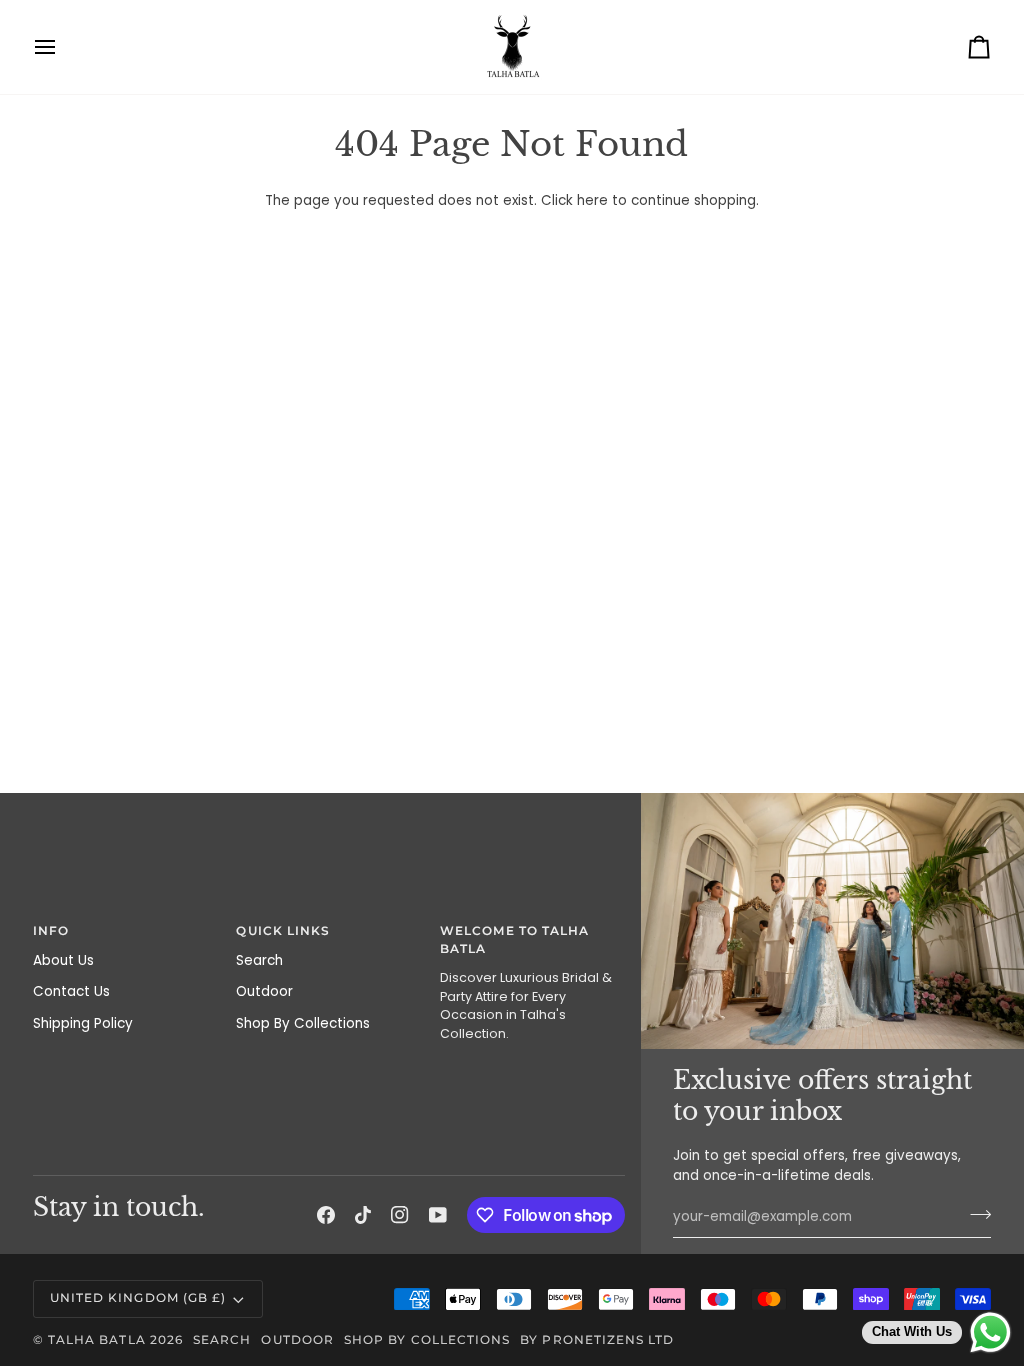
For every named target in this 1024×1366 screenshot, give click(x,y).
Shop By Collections (303, 1023)
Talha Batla (97, 1340)
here (592, 200)
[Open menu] (63, 47)
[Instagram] (400, 1215)
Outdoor (264, 991)
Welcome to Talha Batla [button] (514, 940)
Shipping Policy (83, 1023)
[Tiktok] (363, 1215)
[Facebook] (326, 1215)
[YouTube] (438, 1215)
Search (259, 960)
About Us (63, 960)
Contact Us (71, 991)
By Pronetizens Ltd (597, 1340)
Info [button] (51, 931)
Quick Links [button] (283, 931)
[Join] (974, 1215)
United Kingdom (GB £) (138, 1298)
